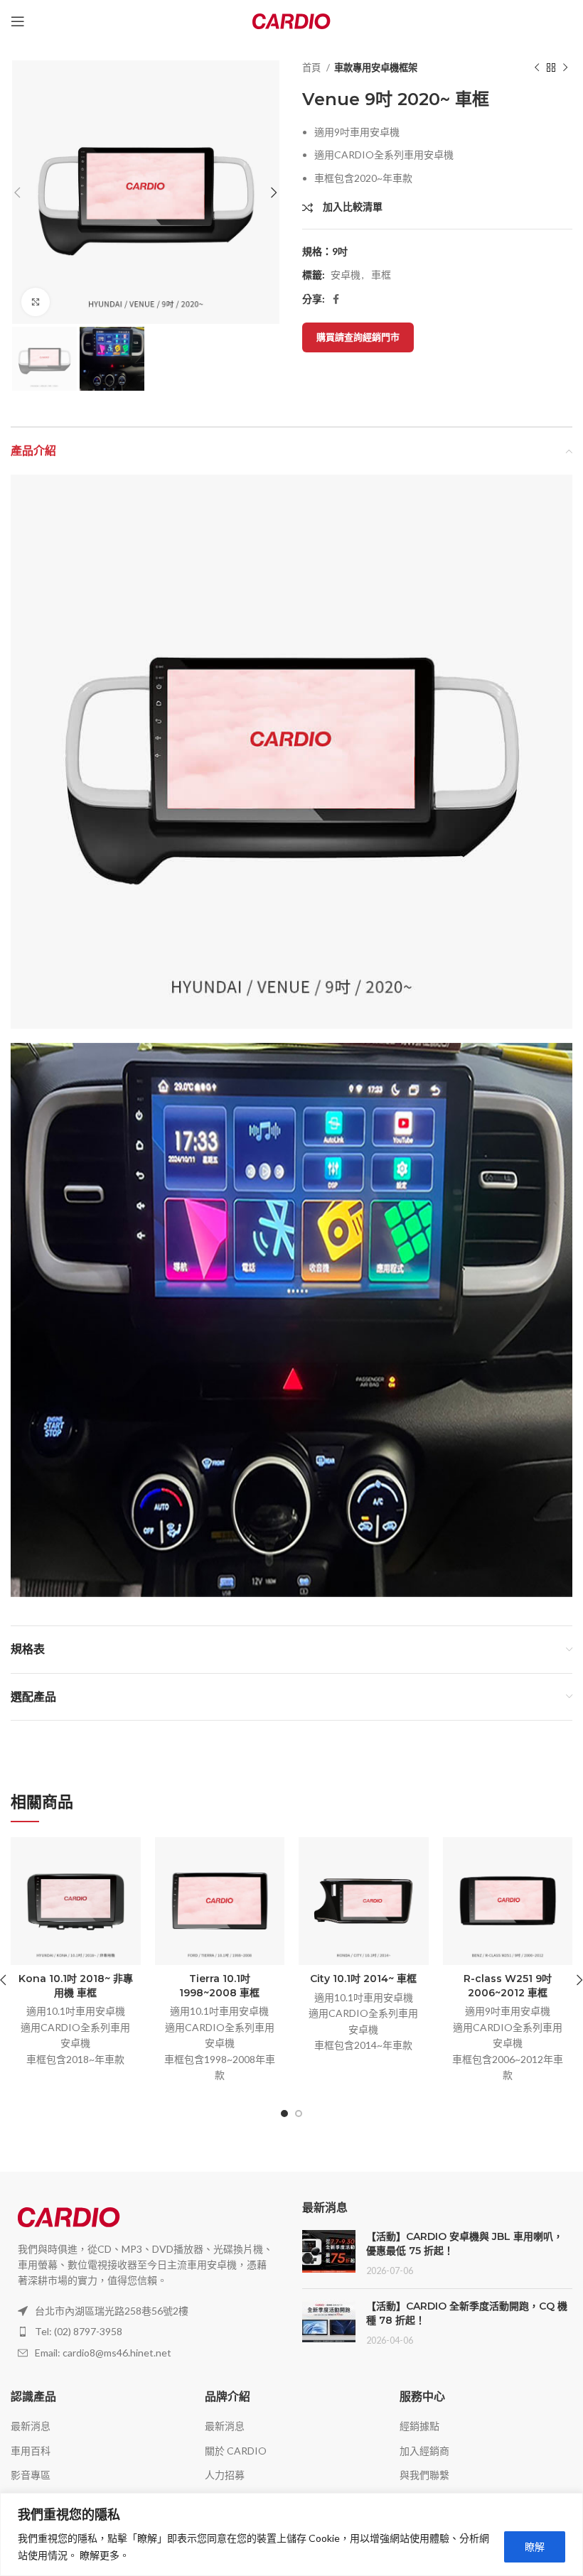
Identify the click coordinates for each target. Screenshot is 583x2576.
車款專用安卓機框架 (376, 67)
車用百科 (31, 2451)
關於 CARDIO (236, 2451)
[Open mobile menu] (18, 21)
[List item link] (146, 2332)
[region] (291, 2534)
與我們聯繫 (424, 2475)
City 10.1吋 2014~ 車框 (363, 1979)
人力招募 (225, 2475)
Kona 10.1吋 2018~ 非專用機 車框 (76, 1986)
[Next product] (565, 68)
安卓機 (346, 275)
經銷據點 (419, 2426)
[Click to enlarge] (36, 302)
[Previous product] (537, 68)
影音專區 (31, 2475)
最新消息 (31, 2426)
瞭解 (535, 2547)
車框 (381, 275)
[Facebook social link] (336, 299)
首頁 (312, 67)
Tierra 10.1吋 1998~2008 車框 (219, 1986)
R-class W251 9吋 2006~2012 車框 (508, 1986)
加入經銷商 (424, 2451)
